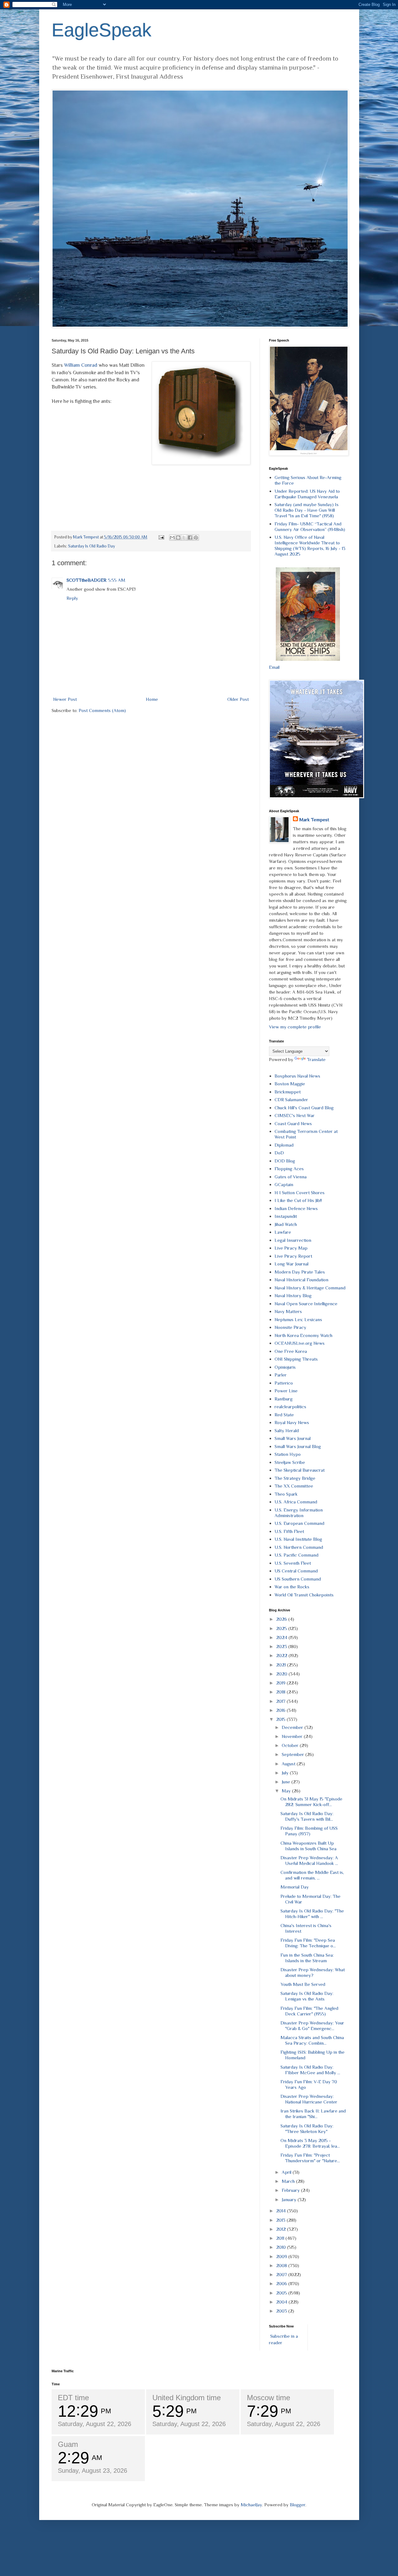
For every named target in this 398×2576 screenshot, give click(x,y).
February (291, 2190)
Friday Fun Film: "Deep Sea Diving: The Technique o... (308, 1943)
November (293, 1736)
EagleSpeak (102, 30)
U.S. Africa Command (296, 1502)
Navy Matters (288, 1311)
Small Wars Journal (293, 1438)
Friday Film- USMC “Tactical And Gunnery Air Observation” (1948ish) (310, 526)
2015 (281, 1719)
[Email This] (172, 538)
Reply (72, 598)
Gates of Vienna (291, 1177)
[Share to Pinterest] (196, 538)
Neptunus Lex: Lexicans (298, 1319)
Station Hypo (288, 1454)
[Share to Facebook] (190, 538)
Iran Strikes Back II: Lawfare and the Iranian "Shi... (313, 2114)
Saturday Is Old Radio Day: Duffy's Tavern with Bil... (307, 1816)
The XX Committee (294, 1486)
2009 (282, 2256)
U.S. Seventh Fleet (293, 1563)
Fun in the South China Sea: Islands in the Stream (307, 1958)
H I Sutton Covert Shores (300, 1193)
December (293, 1727)
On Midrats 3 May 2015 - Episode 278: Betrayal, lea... (310, 2143)
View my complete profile (295, 1027)
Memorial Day (295, 1887)
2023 (282, 1646)
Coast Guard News (293, 1123)
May (287, 1791)
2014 (282, 2211)
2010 (282, 2247)
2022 (282, 1655)
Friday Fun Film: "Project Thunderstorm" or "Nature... (310, 2158)
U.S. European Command (299, 1523)
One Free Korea (291, 1351)
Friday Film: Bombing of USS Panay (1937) (309, 1831)
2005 (282, 2293)
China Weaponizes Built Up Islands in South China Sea (308, 1846)
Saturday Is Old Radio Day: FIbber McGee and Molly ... (310, 2070)
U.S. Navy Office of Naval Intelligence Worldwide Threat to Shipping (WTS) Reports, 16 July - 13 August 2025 (310, 545)
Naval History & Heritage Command (310, 1288)
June (287, 1782)
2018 (281, 1692)
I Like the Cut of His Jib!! (298, 1200)
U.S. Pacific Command (296, 1555)
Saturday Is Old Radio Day (92, 546)
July (286, 1773)
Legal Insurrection (293, 1240)
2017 (281, 1701)
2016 (281, 1710)
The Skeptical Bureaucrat (300, 1470)
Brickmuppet (288, 1092)
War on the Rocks (292, 1587)
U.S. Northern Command (299, 1547)
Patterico (284, 1383)
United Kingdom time (187, 2398)
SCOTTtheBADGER (86, 580)
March (289, 2181)
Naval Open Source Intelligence (306, 1304)
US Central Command (296, 1571)
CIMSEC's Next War (295, 1115)
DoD (279, 1153)
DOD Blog (285, 1161)
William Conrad (81, 365)
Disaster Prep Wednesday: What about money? (313, 1972)
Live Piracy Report (293, 1256)
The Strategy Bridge (295, 1478)
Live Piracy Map (291, 1248)
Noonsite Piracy (290, 1327)
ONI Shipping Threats (296, 1359)
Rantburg (284, 1399)
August (289, 1764)
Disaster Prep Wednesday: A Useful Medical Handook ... (309, 1860)
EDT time (73, 2398)
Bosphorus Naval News (297, 1076)
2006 (282, 2283)
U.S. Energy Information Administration (299, 1513)
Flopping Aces (289, 1169)
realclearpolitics (290, 1407)
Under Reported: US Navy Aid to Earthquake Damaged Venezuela (307, 494)
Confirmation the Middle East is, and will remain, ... (312, 1875)
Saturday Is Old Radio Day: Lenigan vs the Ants (307, 1996)
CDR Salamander (291, 1099)
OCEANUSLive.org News (300, 1343)
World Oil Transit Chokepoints (304, 1595)
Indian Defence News (296, 1208)
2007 (282, 2274)
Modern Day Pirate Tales (300, 1272)
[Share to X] (184, 538)
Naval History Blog (293, 1295)
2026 (282, 1619)
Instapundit (286, 1216)
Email (274, 667)
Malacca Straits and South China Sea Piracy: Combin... (312, 2040)
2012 (282, 2229)
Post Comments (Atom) (102, 710)
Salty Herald (287, 1430)
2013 (281, 2220)
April (287, 2172)
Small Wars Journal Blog (298, 1446)
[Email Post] (161, 537)
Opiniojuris (285, 1367)
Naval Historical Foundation (301, 1280)
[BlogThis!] (178, 538)
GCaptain (284, 1184)
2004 (282, 2302)
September (294, 1754)
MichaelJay (251, 2505)
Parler (281, 1375)
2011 (281, 2238)
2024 (282, 1637)
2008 (282, 2265)
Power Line (286, 1391)
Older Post (238, 699)
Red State (284, 1415)
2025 (282, 1628)
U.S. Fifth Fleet (289, 1531)
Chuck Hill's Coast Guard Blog (304, 1108)
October (291, 1745)
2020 (282, 1674)
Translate (316, 1059)
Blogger (298, 2505)
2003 (282, 2311)
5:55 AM (117, 580)
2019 (281, 1683)
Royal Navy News (292, 1422)
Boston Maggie (290, 1084)
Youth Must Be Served (303, 1984)
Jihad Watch (286, 1224)
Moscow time (268, 2398)
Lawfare (283, 1232)
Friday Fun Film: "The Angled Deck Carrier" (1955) (309, 2011)
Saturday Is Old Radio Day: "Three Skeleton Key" (307, 2129)
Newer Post (65, 699)
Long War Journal (292, 1264)
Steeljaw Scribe (290, 1462)
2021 (282, 1665)
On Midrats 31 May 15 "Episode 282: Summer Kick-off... (311, 1802)
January (290, 2199)
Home (152, 699)
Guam (68, 2444)
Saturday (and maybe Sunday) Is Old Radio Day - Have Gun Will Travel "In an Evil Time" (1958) (307, 510)
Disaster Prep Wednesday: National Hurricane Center (309, 2099)
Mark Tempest (314, 820)
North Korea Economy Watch (303, 1335)
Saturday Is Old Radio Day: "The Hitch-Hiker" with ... (312, 1914)
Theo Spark (286, 1494)
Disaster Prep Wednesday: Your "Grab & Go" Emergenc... (312, 2026)
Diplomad (284, 1145)
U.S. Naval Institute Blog (298, 1539)
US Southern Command (298, 1579)
